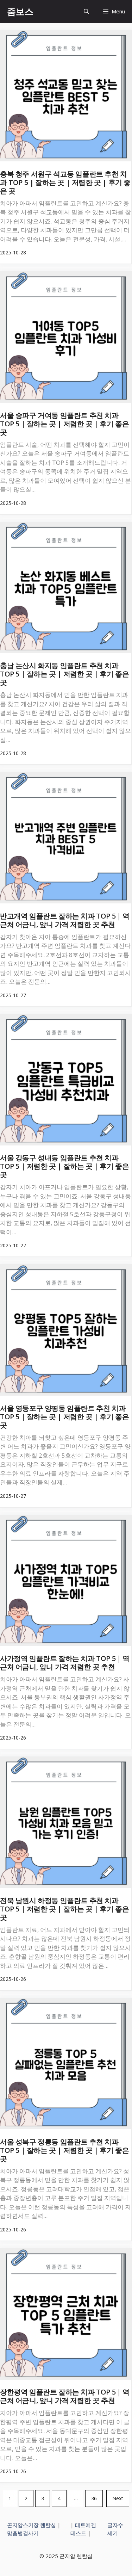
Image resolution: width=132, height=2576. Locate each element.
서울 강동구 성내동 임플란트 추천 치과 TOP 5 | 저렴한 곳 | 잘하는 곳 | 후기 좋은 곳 (64, 1166)
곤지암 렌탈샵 (76, 2556)
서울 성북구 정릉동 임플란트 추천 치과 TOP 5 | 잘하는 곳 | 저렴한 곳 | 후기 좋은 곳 (64, 2150)
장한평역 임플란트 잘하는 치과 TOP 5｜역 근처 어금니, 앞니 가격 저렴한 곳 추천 (65, 2396)
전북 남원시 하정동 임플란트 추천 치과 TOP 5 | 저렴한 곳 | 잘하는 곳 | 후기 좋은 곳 (64, 1909)
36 (94, 2498)
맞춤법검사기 (23, 2533)
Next (118, 2498)
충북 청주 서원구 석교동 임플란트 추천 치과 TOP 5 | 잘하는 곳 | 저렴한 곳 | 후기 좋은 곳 (65, 182)
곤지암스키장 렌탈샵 (32, 2525)
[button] (86, 11)
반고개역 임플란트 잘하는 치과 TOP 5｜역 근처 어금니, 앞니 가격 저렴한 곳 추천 (65, 920)
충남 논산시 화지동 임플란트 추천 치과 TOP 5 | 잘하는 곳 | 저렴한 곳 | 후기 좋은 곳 (64, 674)
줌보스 (20, 11)
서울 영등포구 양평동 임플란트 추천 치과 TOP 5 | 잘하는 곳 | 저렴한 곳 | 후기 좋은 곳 (64, 1417)
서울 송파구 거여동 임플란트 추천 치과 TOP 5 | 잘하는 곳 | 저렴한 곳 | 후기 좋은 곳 (64, 424)
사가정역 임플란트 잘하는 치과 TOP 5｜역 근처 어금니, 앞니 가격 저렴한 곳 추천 (65, 1663)
